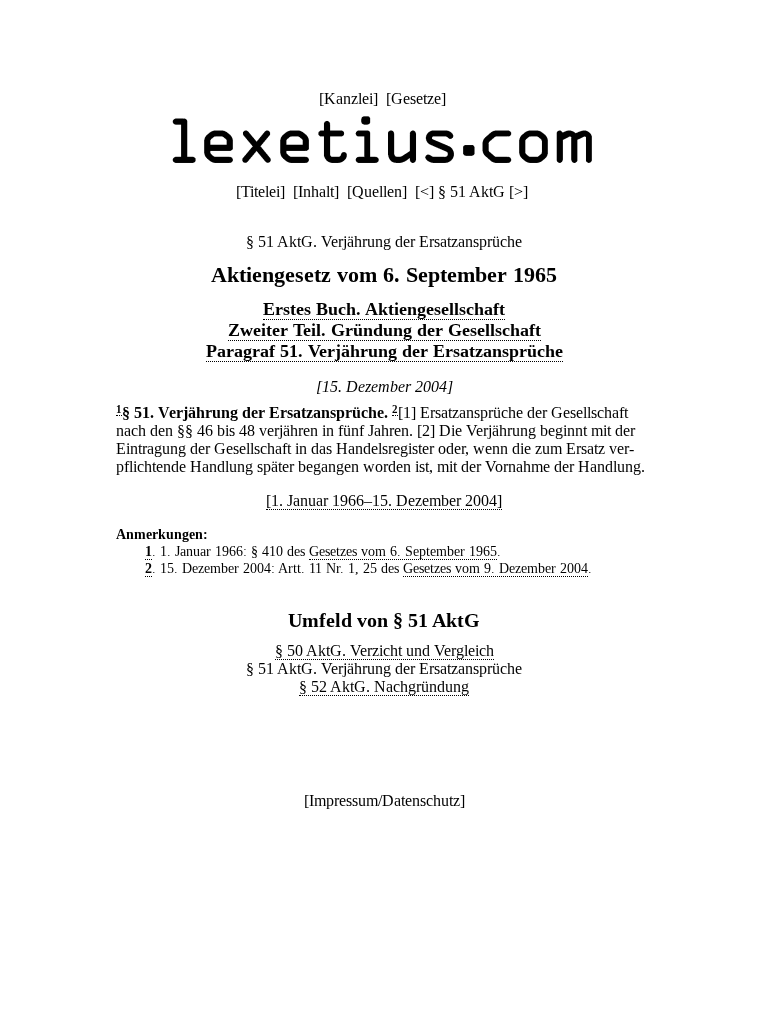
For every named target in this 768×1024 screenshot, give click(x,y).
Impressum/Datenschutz (384, 800)
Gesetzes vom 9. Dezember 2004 (495, 568)
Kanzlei (348, 98)
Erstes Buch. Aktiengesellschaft (384, 309)
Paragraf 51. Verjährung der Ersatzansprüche (384, 351)
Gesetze (416, 98)
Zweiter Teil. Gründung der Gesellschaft (384, 330)
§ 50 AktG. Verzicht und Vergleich (384, 650)
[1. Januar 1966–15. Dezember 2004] (384, 500)
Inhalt (316, 191)
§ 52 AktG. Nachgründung (384, 686)
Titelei (260, 191)
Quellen (377, 191)
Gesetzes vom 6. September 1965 (403, 551)
